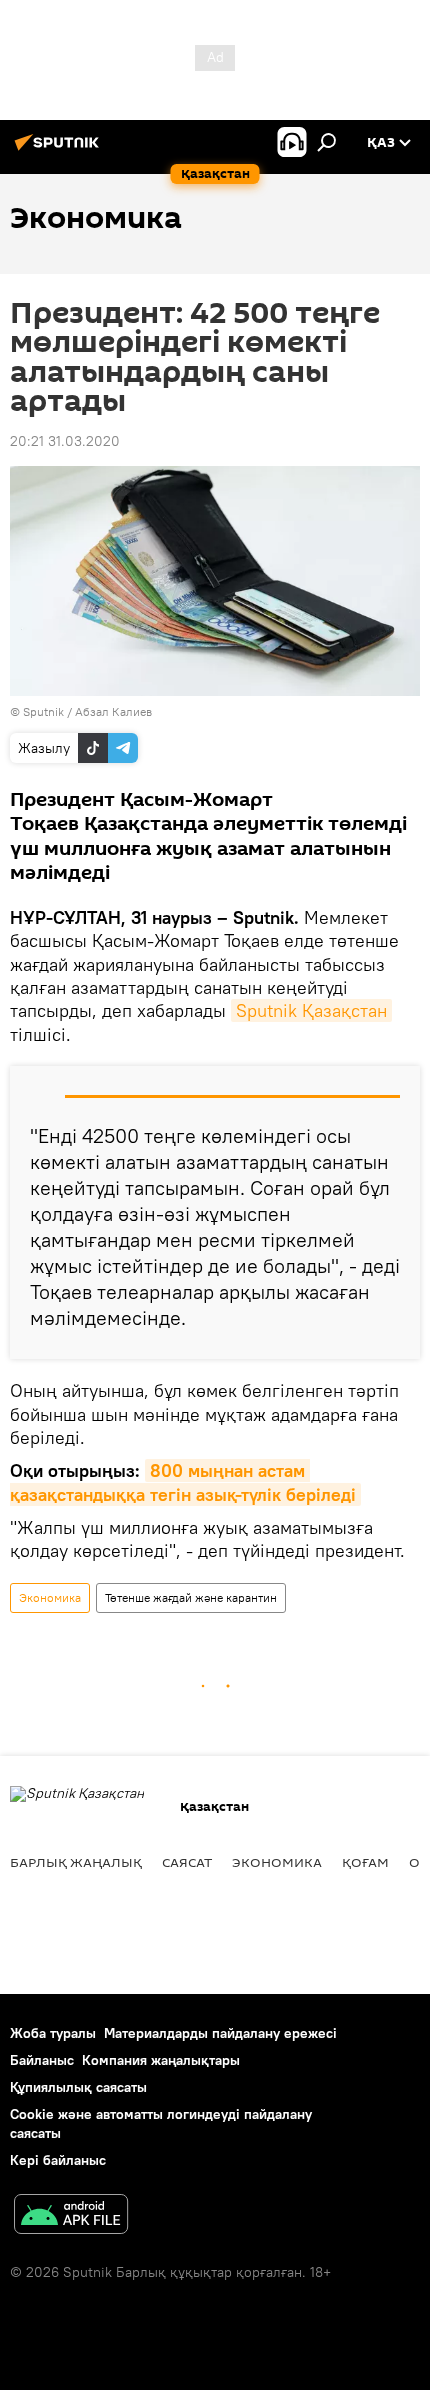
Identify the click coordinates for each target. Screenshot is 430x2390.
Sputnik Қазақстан (311, 1010)
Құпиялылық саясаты (78, 2087)
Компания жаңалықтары (161, 2060)
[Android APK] (71, 2216)
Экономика (50, 1597)
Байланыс (42, 2060)
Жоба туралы (53, 2033)
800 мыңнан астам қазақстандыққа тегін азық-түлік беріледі (183, 1482)
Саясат (187, 1862)
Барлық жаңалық (76, 1862)
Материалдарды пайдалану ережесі (220, 2033)
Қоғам (365, 1862)
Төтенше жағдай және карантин (191, 1597)
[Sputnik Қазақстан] (60, 150)
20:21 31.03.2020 (65, 441)
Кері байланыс (58, 2160)
